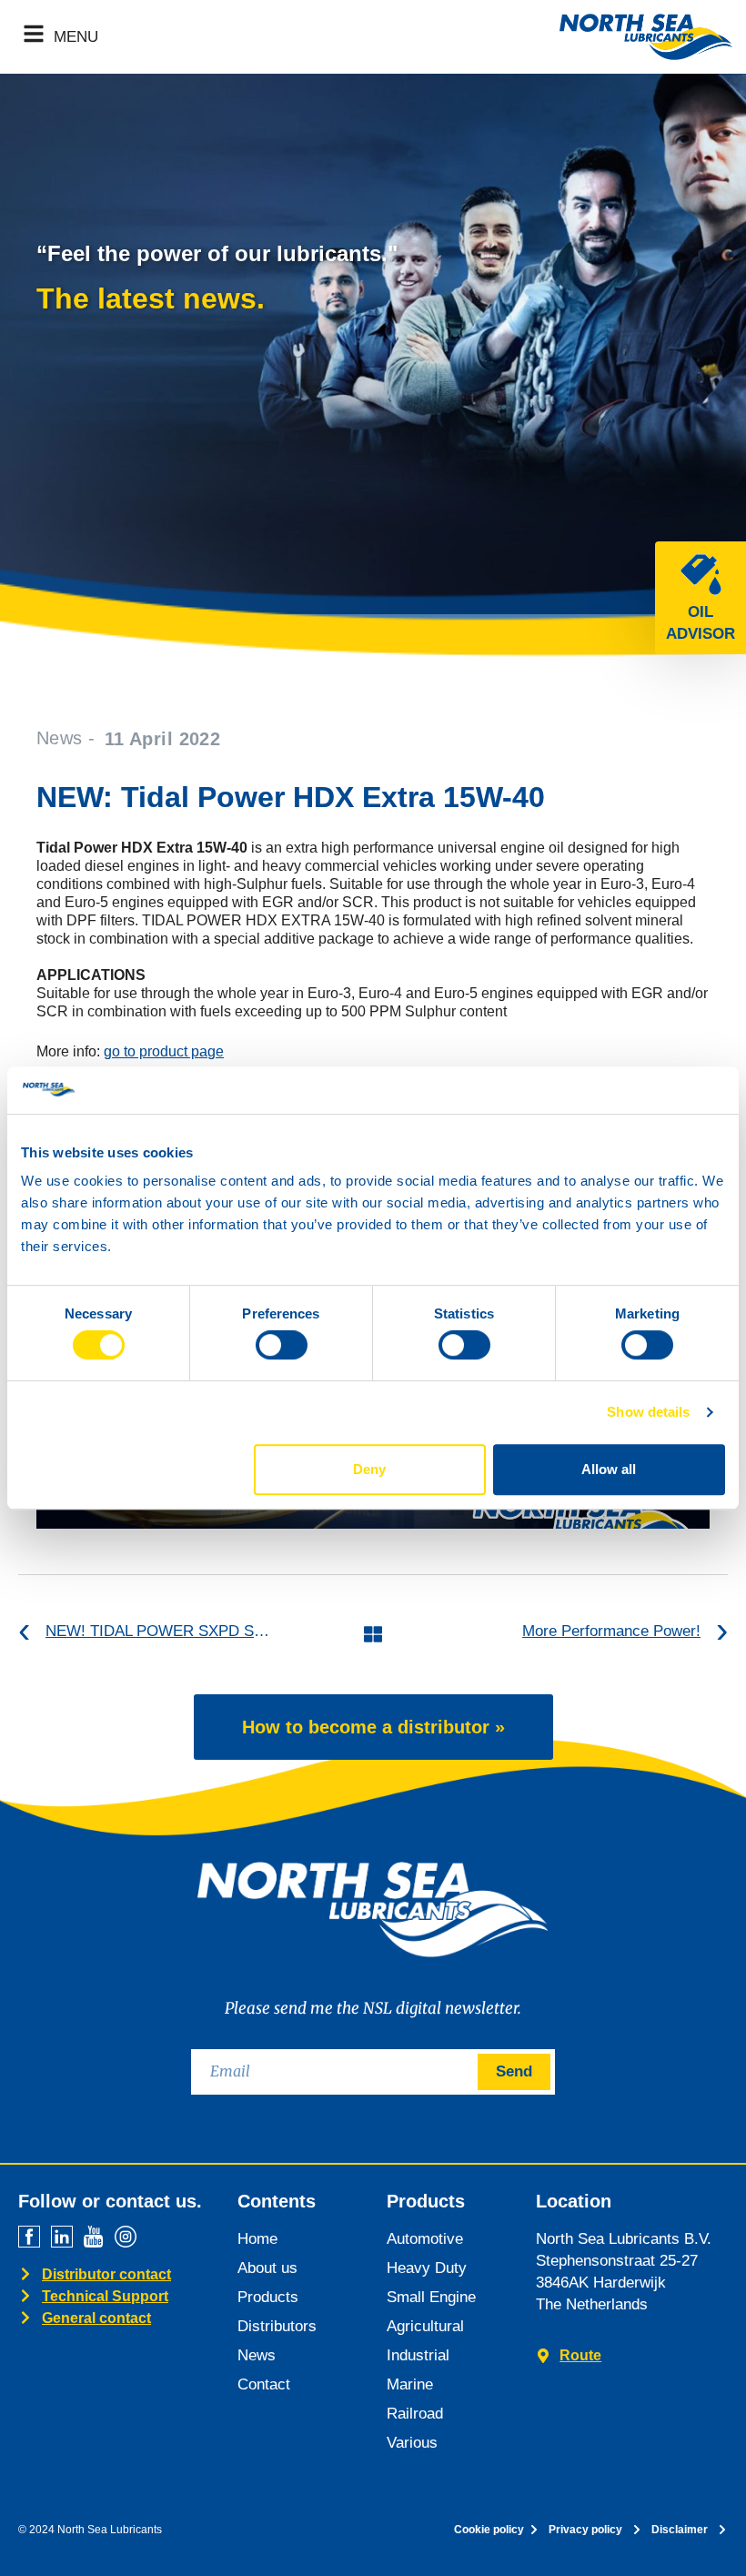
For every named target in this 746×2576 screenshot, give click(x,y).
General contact (96, 2318)
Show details (648, 1412)
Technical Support (105, 2296)
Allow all (609, 1469)
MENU (76, 37)
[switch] (282, 1345)
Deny (369, 1469)
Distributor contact (106, 2274)
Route (580, 2355)
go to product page (164, 1051)
